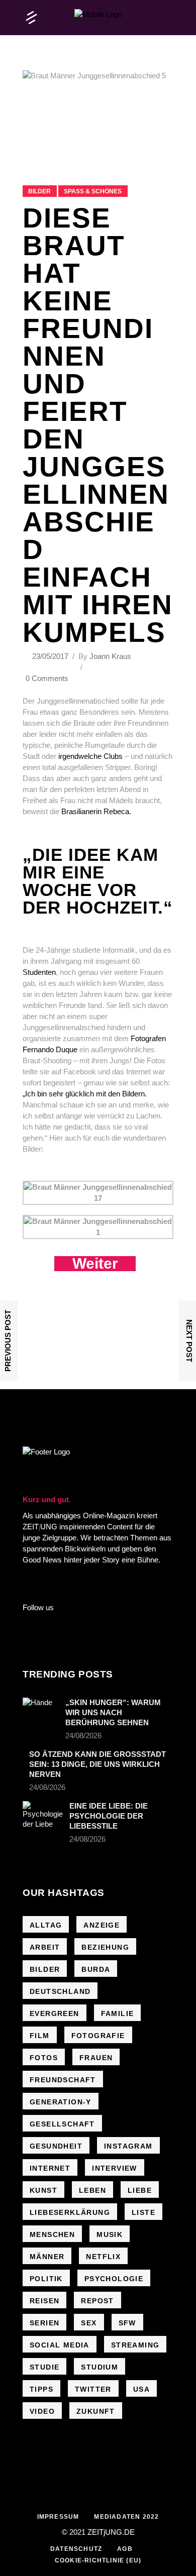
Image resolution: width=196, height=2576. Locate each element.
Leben (92, 2190)
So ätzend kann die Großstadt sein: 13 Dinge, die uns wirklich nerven (97, 1764)
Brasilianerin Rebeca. (96, 811)
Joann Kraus (110, 656)
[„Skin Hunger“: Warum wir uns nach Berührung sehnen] (41, 1710)
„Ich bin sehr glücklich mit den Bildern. (85, 1094)
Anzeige (102, 1925)
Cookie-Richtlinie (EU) (98, 2560)
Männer (47, 2257)
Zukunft (96, 2411)
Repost (97, 2301)
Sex (89, 2323)
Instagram (128, 2146)
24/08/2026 (83, 1735)
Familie (118, 2013)
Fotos (44, 2058)
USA (141, 2389)
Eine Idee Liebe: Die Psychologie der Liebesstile (109, 1816)
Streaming (135, 2345)
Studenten (39, 972)
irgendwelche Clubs (89, 756)
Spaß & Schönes (93, 191)
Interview (115, 2168)
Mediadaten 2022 (126, 2517)
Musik (110, 2234)
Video (42, 2411)
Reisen (44, 2301)
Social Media (60, 2345)
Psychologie (114, 2279)
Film (40, 2036)
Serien (44, 2323)
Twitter (93, 2389)
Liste (143, 2212)
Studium (100, 2367)
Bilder (39, 191)
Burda (96, 1969)
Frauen (96, 2058)
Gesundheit (56, 2146)
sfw (127, 2323)
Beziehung (105, 1947)
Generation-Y (61, 2102)
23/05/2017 (51, 656)
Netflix (103, 2257)
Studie (44, 2367)
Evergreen (55, 2013)
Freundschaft (63, 2080)
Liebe (140, 2190)
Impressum (58, 2517)
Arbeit (45, 1947)
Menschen (52, 2234)
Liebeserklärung (70, 2212)
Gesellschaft (62, 2124)
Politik (46, 2279)
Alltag (46, 1925)
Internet (50, 2168)
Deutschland (60, 1991)
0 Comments (47, 678)
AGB (125, 2549)
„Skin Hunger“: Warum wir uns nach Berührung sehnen (113, 1712)
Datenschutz (76, 2549)
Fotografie (98, 2036)
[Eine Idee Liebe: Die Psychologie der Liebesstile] (43, 1815)
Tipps (41, 2389)
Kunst (43, 2190)
